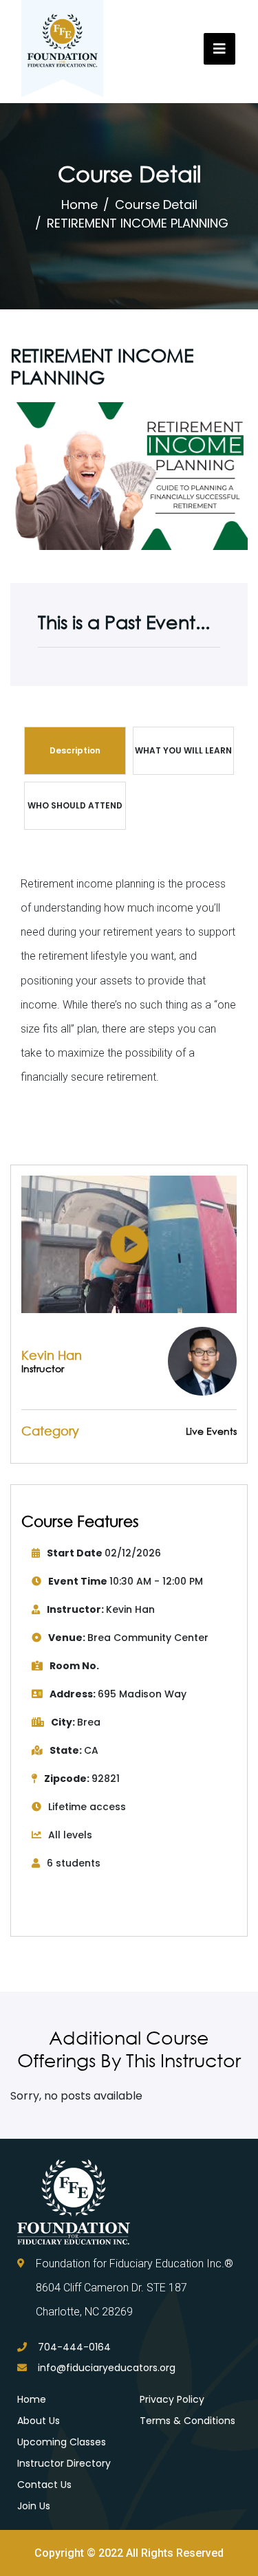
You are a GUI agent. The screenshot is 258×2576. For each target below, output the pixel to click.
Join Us (34, 2506)
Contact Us (44, 2485)
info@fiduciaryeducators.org (107, 2368)
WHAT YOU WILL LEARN (183, 750)
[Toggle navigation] (219, 49)
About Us (39, 2421)
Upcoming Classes (62, 2442)
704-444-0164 (74, 2347)
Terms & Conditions (187, 2421)
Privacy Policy (172, 2399)
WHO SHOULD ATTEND (75, 805)
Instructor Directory (64, 2463)
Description (75, 750)
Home (79, 205)
